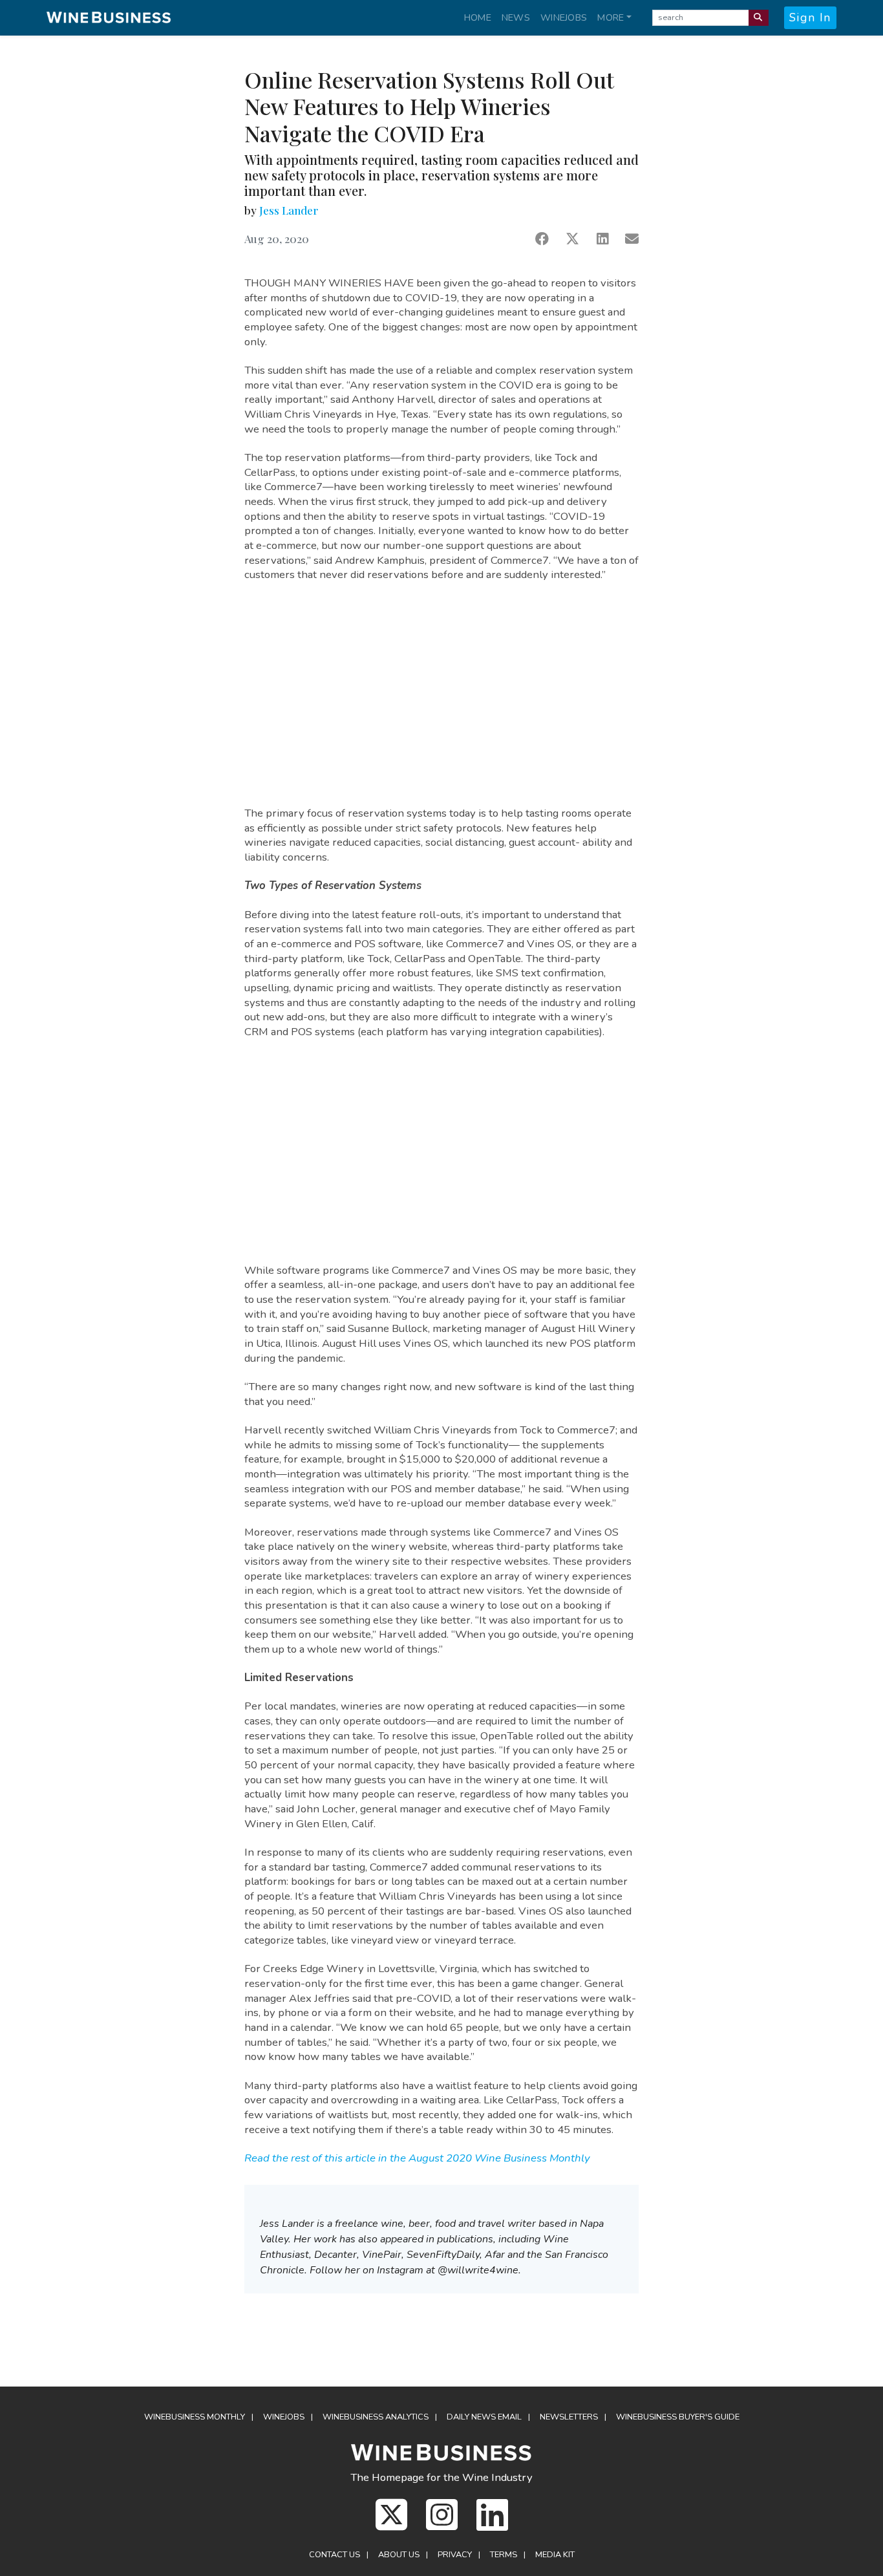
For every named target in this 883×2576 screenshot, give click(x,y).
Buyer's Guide (678, 2417)
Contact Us (335, 2555)
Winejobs (564, 17)
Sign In (810, 17)
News (516, 17)
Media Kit (555, 2555)
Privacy (455, 2555)
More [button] (611, 17)
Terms (504, 2555)
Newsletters (569, 2417)
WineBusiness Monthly (195, 2417)
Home (478, 17)
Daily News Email (484, 2417)
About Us (399, 2555)
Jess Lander (289, 210)
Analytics (376, 2417)
